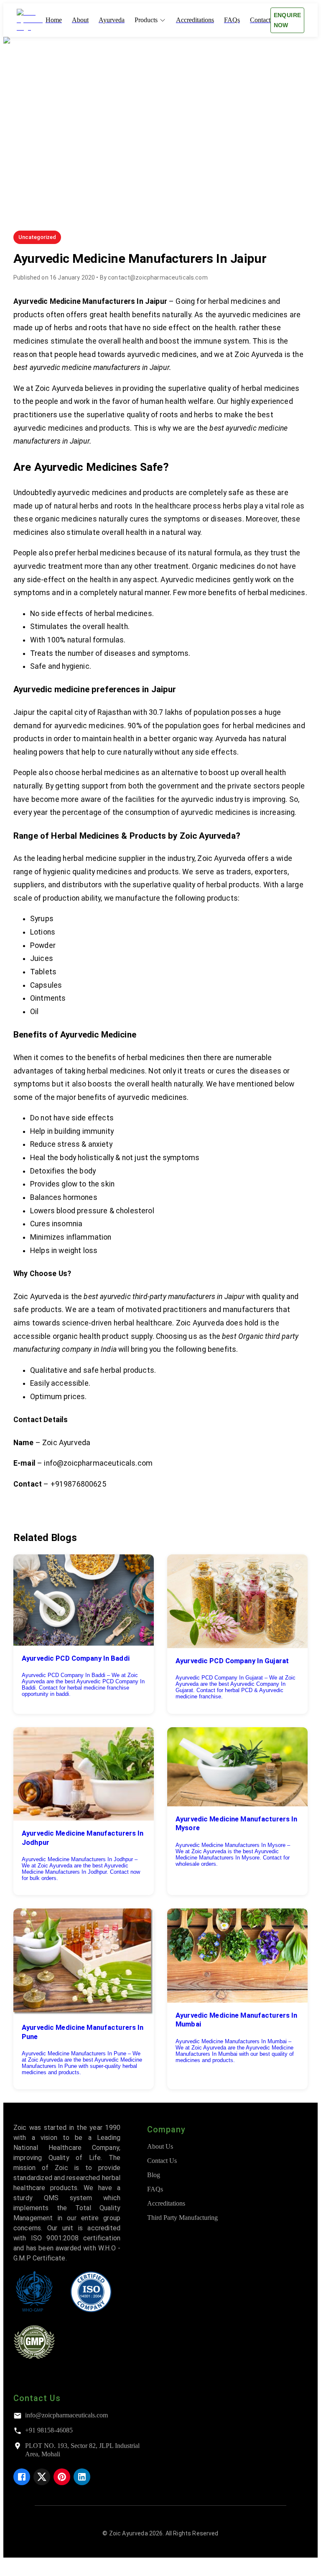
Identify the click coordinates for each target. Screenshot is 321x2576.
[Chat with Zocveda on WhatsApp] (10, 2569)
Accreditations (166, 2203)
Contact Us (162, 2161)
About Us (160, 2146)
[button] (37, 237)
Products (146, 20)
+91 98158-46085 (49, 2430)
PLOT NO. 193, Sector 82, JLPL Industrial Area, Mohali (82, 2450)
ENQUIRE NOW (288, 20)
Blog (154, 2175)
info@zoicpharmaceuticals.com (66, 2415)
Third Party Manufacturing (182, 2218)
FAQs (155, 2189)
